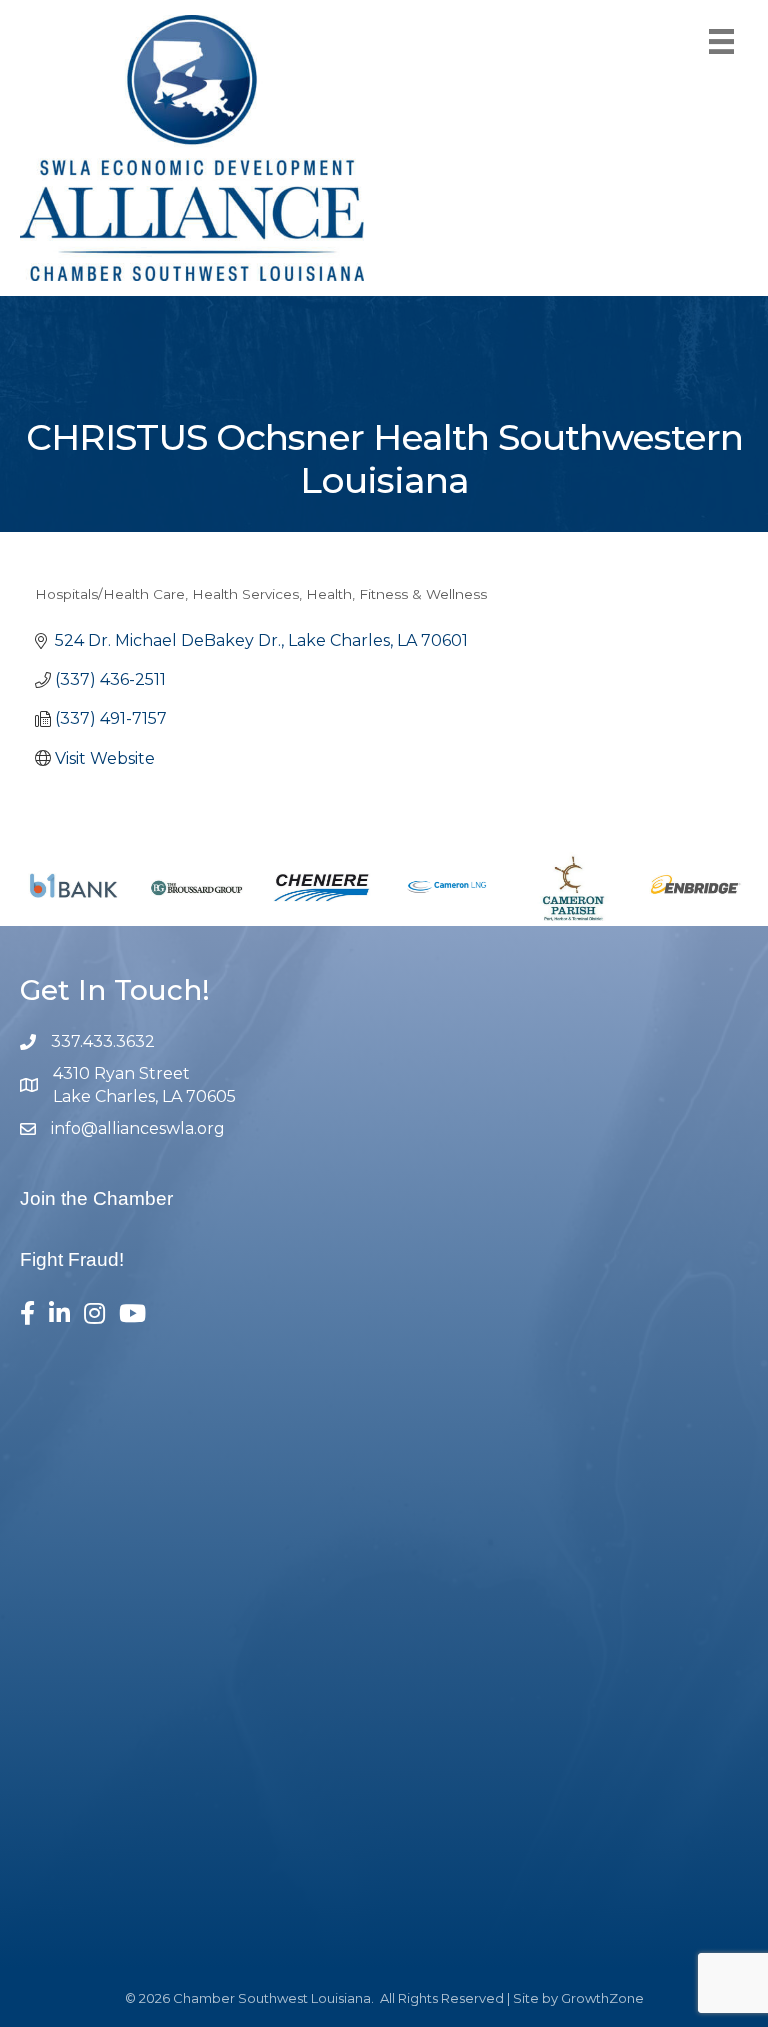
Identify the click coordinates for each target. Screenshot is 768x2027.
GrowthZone (602, 1998)
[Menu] (721, 41)
